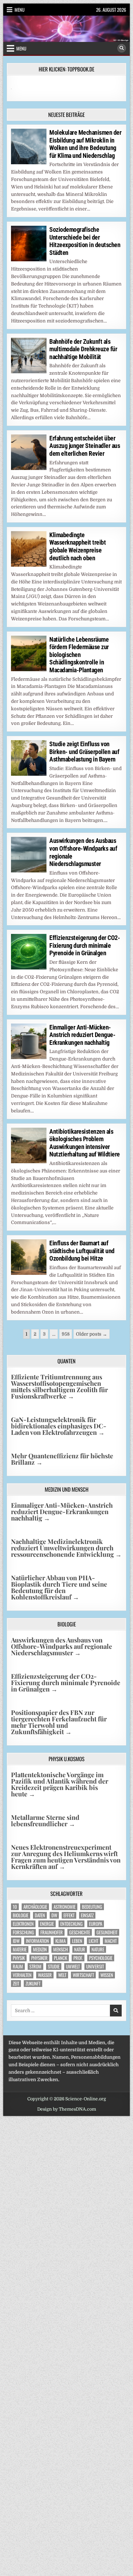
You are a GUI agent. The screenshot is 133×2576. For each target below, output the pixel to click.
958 (66, 1334)
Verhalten (22, 1975)
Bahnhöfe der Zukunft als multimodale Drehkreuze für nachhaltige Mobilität (83, 349)
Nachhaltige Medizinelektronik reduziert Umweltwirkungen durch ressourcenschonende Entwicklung (66, 1548)
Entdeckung (71, 1924)
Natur (80, 1949)
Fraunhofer (52, 1932)
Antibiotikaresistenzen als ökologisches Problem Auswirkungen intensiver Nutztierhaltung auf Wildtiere (85, 1143)
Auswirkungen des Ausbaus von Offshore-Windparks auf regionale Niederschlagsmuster (62, 1646)
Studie (54, 1966)
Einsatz (87, 1915)
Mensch (60, 1949)
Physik (19, 1958)
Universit (95, 1966)
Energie (47, 1924)
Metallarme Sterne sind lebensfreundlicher (45, 1821)
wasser (45, 1975)
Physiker (39, 1958)
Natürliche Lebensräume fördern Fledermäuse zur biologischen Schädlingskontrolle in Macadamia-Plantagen (79, 655)
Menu (20, 10)
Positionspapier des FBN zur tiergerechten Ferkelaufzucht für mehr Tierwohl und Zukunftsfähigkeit (59, 1722)
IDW (16, 1941)
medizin (40, 1949)
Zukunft (33, 1984)
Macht (111, 1941)
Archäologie (35, 1907)
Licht (93, 1941)
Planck (60, 1958)
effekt (69, 1915)
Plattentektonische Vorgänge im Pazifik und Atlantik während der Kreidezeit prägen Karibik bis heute (60, 1784)
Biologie (21, 1915)
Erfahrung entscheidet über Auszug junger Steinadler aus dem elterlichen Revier (85, 446)
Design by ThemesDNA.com (67, 2109)
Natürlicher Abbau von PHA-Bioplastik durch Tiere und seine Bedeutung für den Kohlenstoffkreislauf (59, 1587)
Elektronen (23, 1924)
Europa (96, 1924)
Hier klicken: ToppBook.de (66, 69)
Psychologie (101, 1958)
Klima (60, 1941)
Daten (40, 1915)
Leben (77, 1941)
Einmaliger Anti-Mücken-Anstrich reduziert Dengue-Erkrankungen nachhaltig (82, 1035)
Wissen (107, 1975)
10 (15, 1907)
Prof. (78, 1958)
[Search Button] (122, 48)
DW (54, 1915)
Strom (35, 1966)
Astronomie (65, 1907)
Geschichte (80, 1932)
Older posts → (92, 1334)
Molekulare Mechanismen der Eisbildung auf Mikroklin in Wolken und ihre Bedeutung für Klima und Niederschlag (85, 144)
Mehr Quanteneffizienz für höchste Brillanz (62, 1459)
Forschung (23, 1932)
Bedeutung (92, 1907)
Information (37, 1941)
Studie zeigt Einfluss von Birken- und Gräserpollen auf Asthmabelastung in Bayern (84, 752)
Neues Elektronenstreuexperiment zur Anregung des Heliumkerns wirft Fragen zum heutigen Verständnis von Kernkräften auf (66, 1857)
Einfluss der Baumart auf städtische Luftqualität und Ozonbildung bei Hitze (82, 1251)
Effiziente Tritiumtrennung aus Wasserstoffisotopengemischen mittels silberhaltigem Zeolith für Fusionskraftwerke (59, 1386)
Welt (62, 1975)
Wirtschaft (83, 1975)
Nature (98, 1949)
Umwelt (73, 1966)
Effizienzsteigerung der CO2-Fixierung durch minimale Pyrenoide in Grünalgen (85, 945)
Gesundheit (107, 1932)
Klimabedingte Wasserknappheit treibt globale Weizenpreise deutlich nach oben (77, 546)
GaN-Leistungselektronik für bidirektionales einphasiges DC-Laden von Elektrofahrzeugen (59, 1426)
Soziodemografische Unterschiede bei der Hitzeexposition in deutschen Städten (85, 241)
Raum (18, 1966)
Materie (20, 1949)
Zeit (16, 1984)
